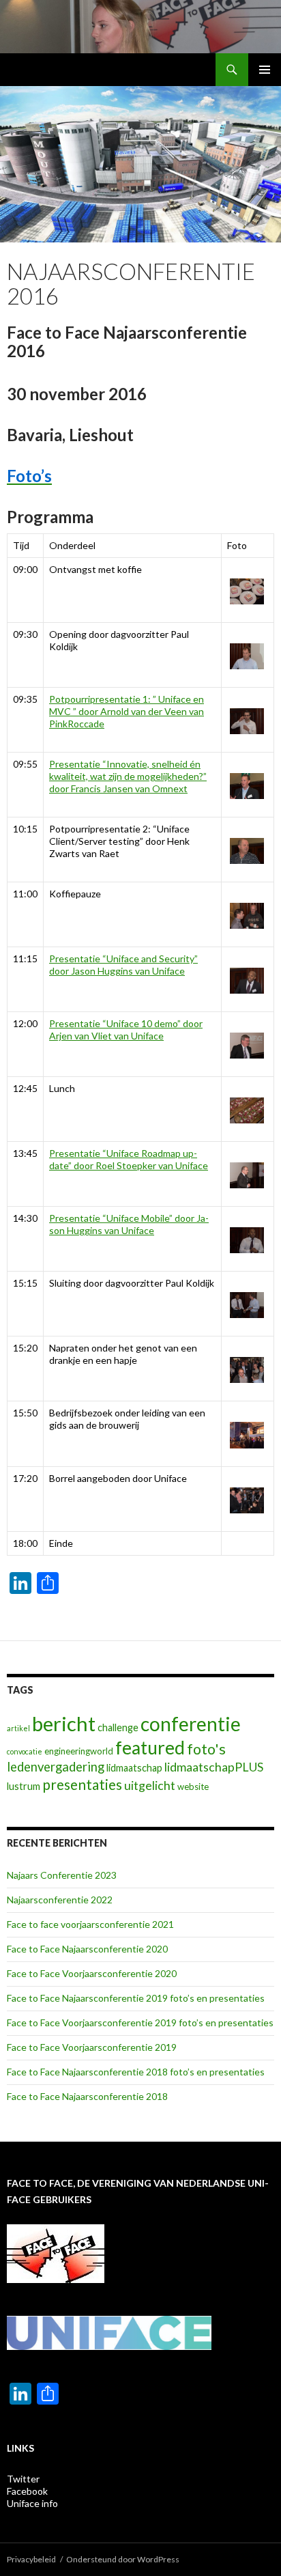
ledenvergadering (56, 1767)
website (193, 1787)
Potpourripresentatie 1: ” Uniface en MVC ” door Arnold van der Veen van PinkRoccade (127, 711)
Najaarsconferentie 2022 (60, 1900)
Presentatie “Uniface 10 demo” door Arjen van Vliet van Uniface (126, 1030)
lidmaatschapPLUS (214, 1767)
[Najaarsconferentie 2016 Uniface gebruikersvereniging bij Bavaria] (244, 591)
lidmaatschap (134, 1768)
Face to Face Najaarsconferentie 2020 (87, 1949)
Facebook (27, 2491)
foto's (206, 1749)
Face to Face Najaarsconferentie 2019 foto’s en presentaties (136, 1998)
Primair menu (265, 70)
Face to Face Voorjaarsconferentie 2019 (92, 2047)
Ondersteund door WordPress (123, 2559)
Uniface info (32, 2503)
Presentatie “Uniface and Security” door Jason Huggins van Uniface (123, 965)
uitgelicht (150, 1785)
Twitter (23, 2479)
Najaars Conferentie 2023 (62, 1875)
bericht (64, 1723)
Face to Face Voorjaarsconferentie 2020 (92, 1973)
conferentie (191, 1724)
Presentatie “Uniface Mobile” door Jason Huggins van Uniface (129, 1224)
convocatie (25, 1751)
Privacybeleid (31, 2559)
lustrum (24, 1786)
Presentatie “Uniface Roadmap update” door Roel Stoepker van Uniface (129, 1159)
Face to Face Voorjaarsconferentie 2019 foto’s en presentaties (140, 2022)
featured (150, 1748)
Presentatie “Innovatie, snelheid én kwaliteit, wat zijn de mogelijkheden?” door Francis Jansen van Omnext (128, 776)
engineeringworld (79, 1751)
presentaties (82, 1784)
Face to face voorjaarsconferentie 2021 (90, 1924)
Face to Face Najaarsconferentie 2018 (87, 2096)
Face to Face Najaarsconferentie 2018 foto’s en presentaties (136, 2072)
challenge (118, 1727)
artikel (18, 1728)
